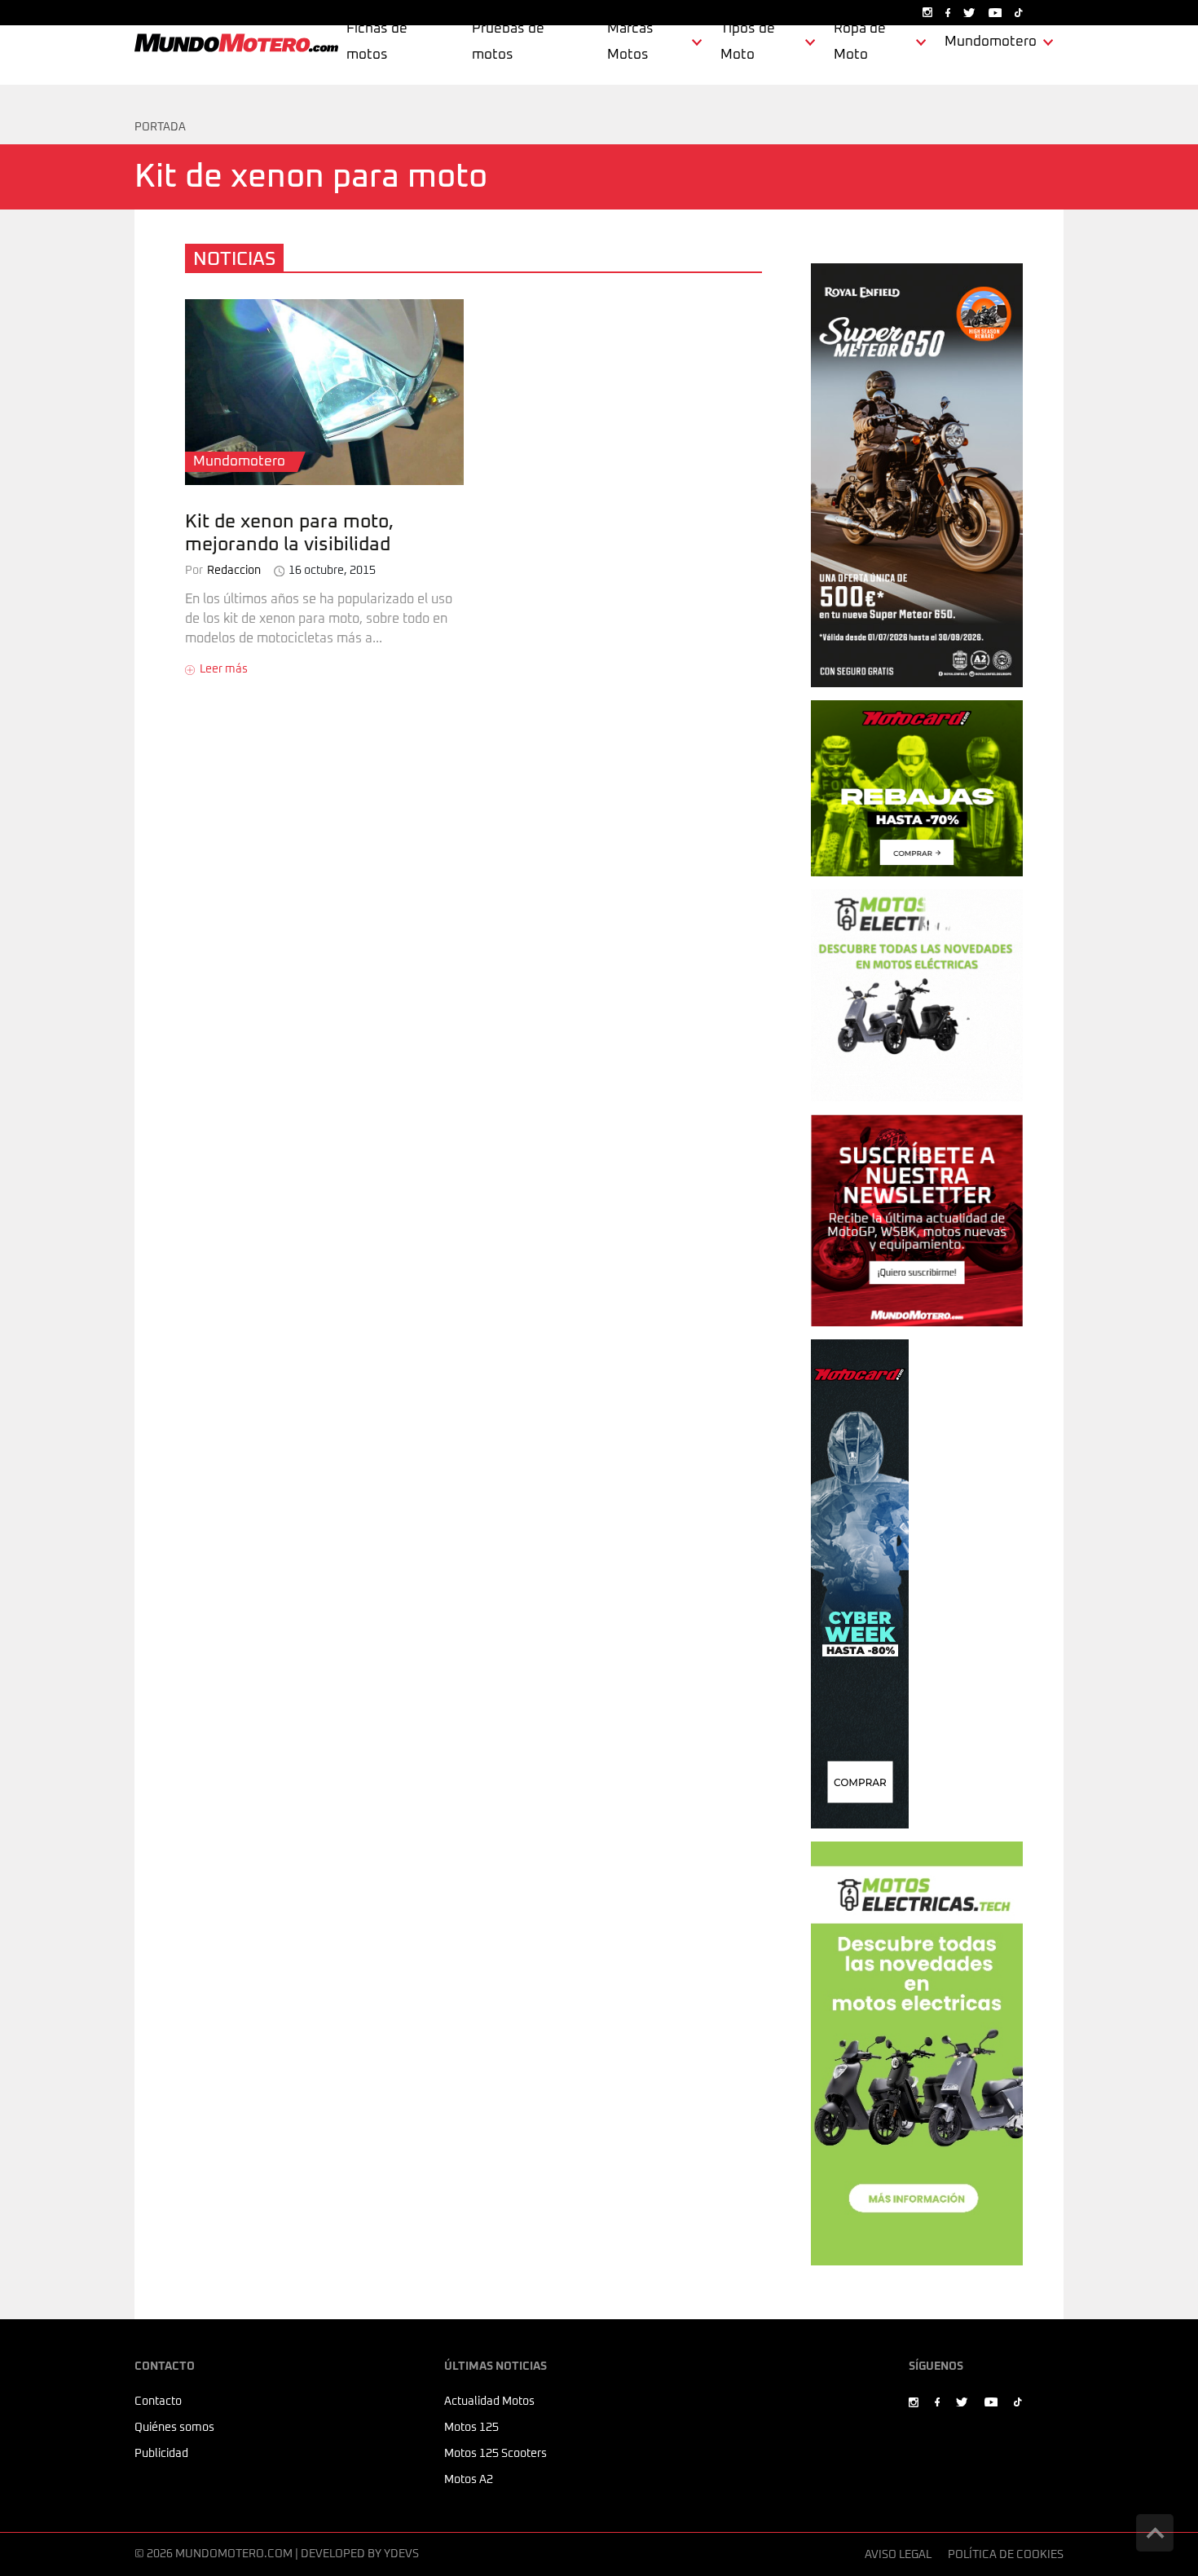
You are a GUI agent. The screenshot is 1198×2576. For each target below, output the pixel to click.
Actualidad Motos (489, 2402)
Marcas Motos (630, 42)
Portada (160, 127)
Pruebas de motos (508, 42)
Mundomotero (991, 42)
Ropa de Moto (860, 42)
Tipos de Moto (748, 42)
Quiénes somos (174, 2428)
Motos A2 (469, 2480)
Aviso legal (898, 2555)
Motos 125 (471, 2428)
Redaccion (223, 571)
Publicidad (161, 2454)
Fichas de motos (377, 42)
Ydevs (401, 2554)
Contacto (158, 2402)
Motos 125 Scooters (495, 2454)
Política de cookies (1006, 2555)
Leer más (224, 669)
